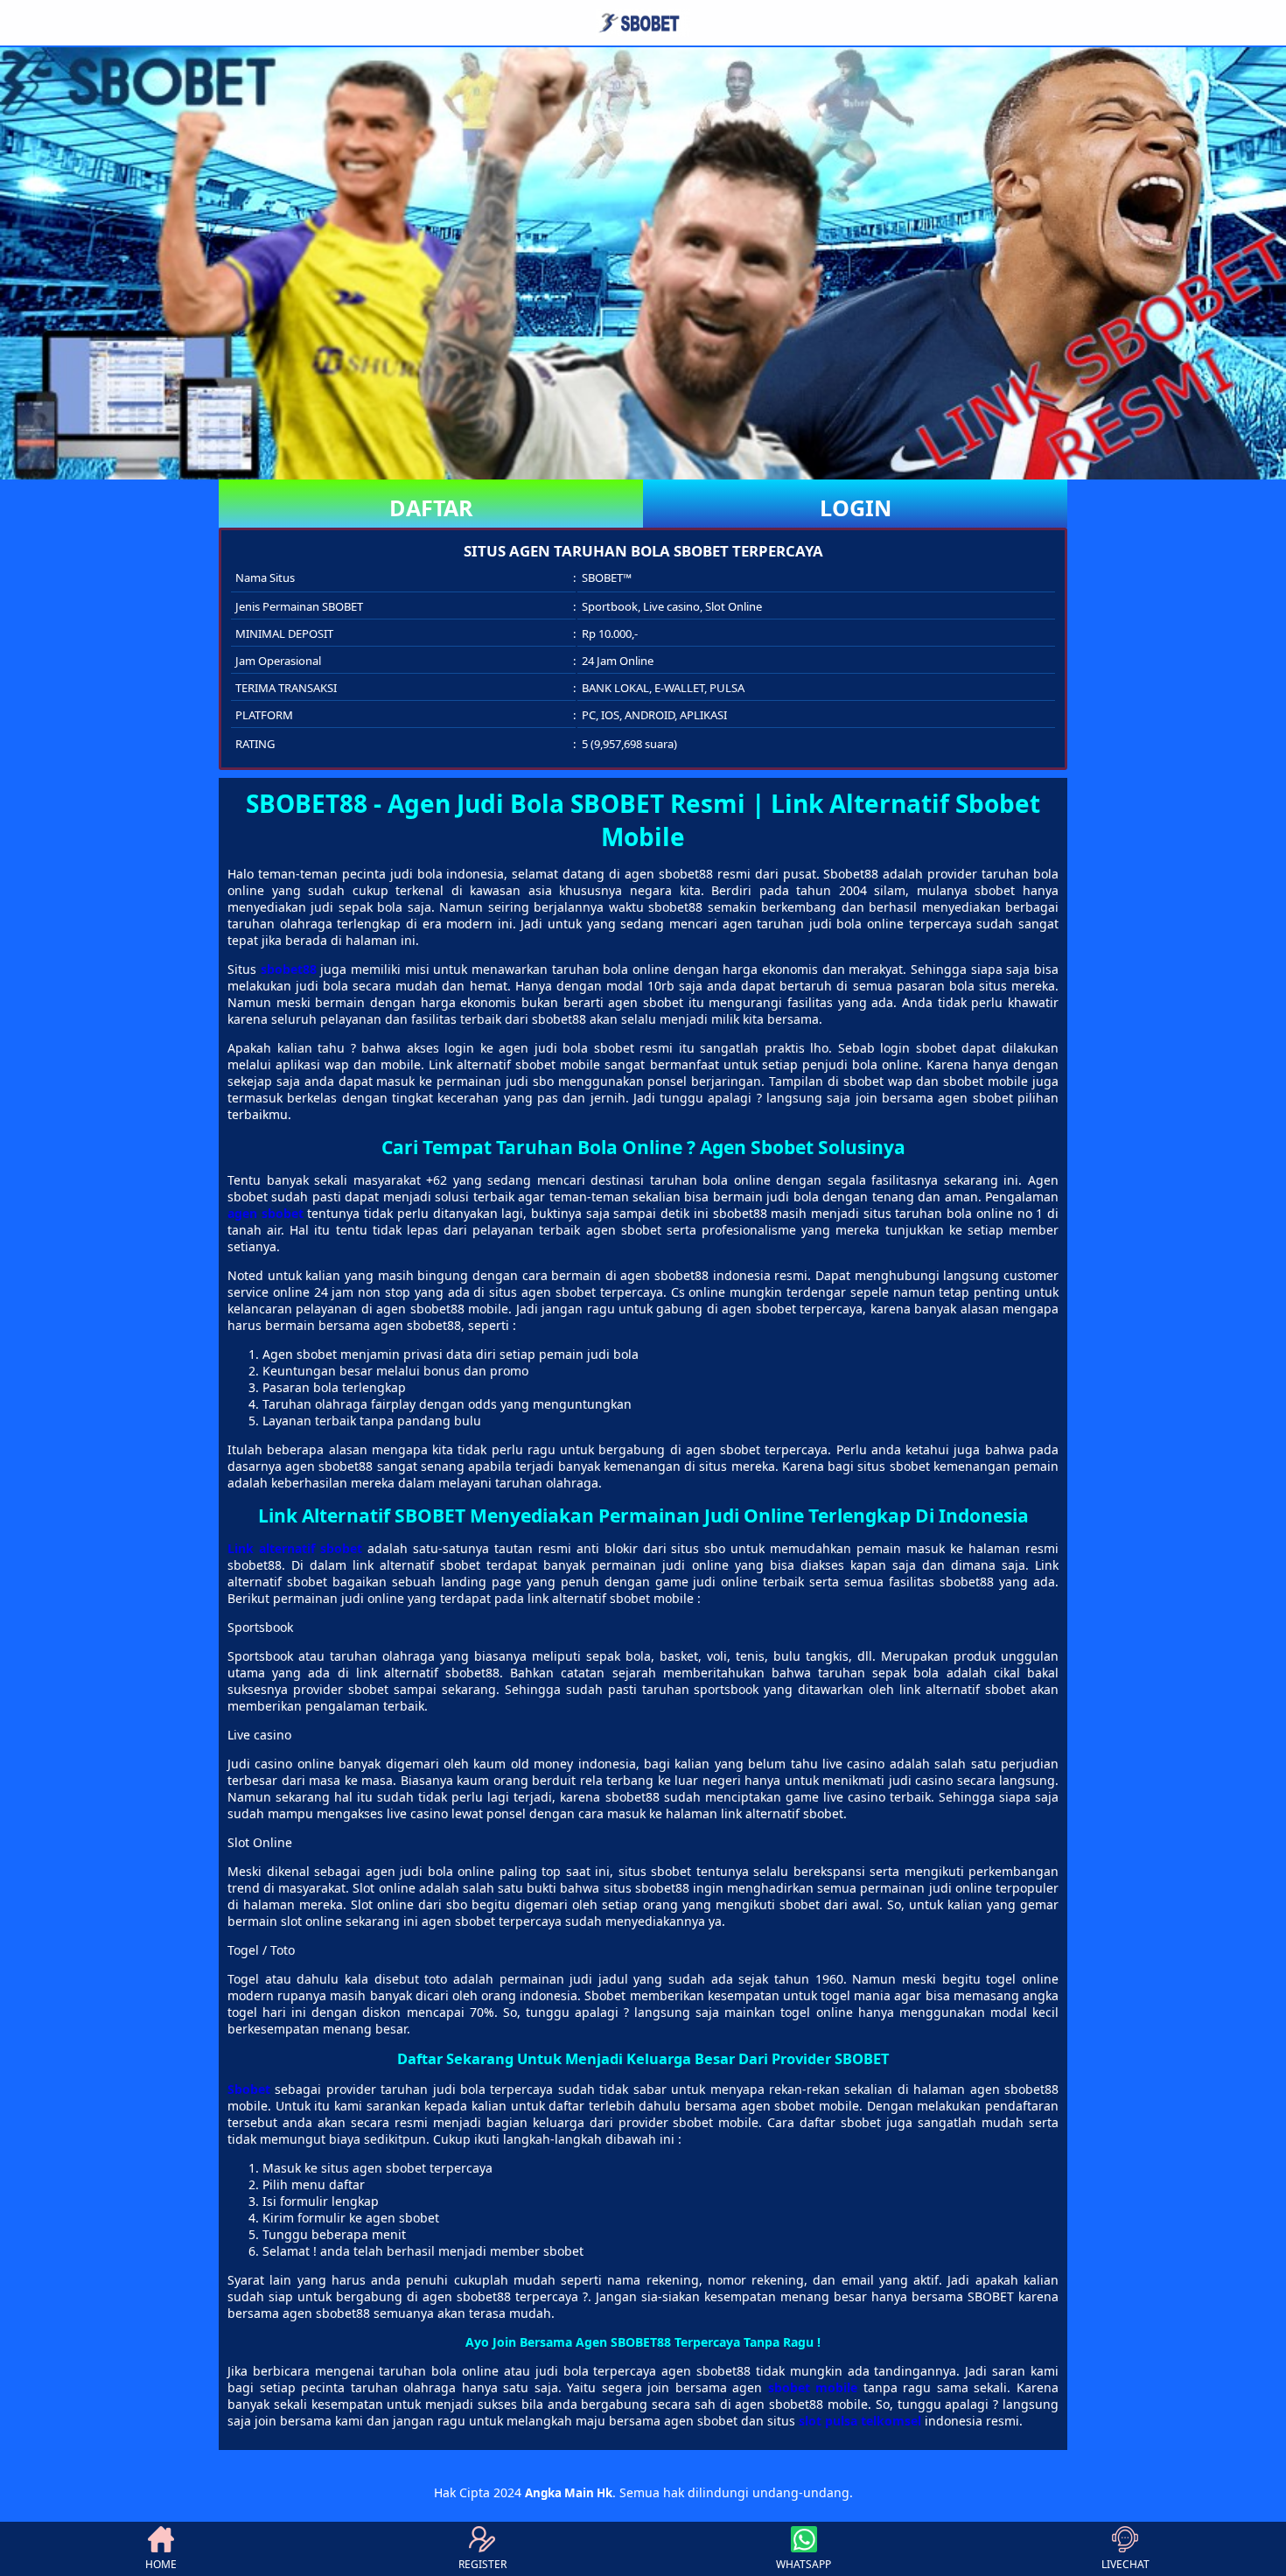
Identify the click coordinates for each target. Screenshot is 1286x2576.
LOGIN (856, 507)
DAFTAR (431, 507)
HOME (161, 2564)
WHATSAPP (804, 2564)
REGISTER (482, 2564)
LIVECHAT (1125, 2564)
